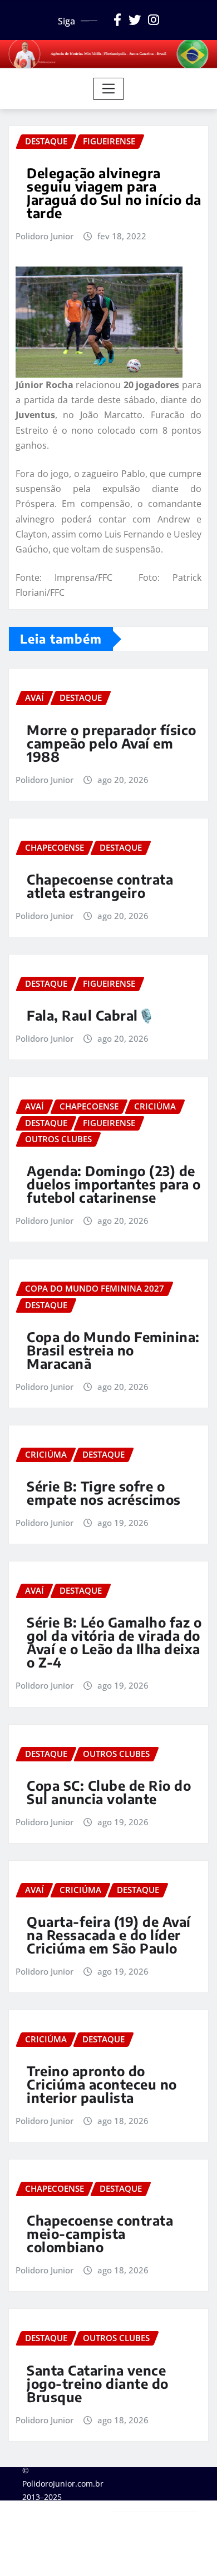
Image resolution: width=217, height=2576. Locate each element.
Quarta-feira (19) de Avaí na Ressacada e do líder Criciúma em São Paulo (109, 1935)
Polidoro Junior (45, 236)
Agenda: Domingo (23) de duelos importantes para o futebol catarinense (114, 1184)
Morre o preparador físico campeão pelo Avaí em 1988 (112, 743)
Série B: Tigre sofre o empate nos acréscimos (104, 1493)
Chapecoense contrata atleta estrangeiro (100, 886)
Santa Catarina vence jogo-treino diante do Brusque (98, 2383)
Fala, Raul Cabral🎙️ (91, 1015)
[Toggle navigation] (109, 89)
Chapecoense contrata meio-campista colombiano (100, 2233)
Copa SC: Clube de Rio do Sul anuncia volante (109, 1792)
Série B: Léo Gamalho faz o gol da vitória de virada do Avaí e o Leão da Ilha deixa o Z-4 (114, 1642)
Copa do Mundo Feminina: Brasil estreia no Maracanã (113, 1350)
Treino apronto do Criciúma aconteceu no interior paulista (102, 2084)
